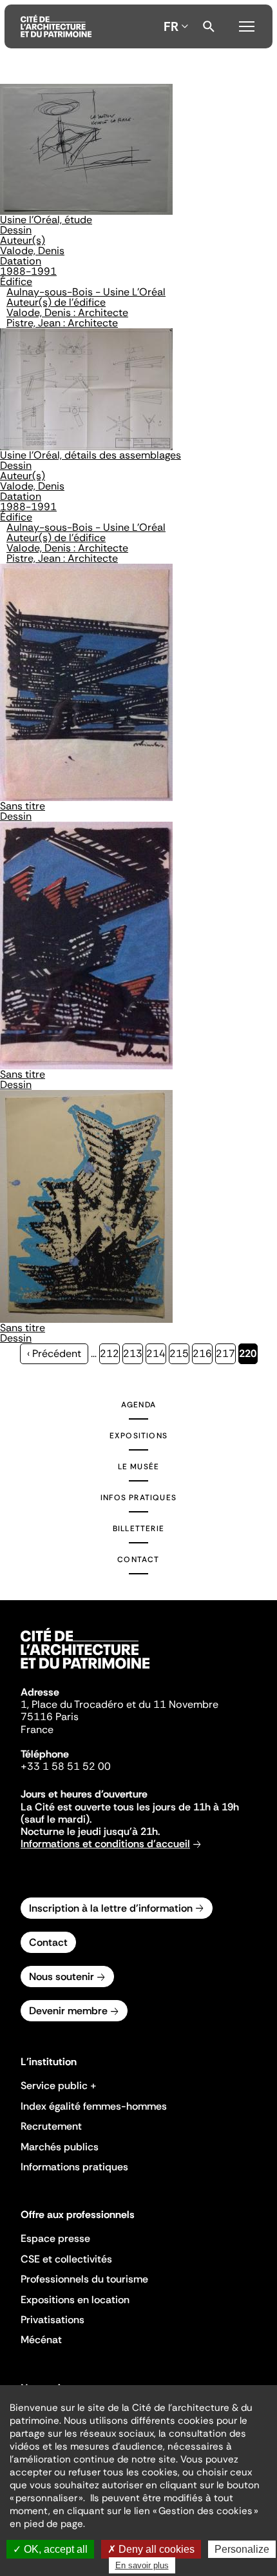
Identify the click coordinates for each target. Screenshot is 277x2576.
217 (226, 1353)
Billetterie (138, 1529)
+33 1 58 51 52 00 (66, 1766)
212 (110, 1353)
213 (133, 1353)
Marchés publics (60, 2147)
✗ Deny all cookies (151, 2549)
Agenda (138, 1405)
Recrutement (51, 2126)
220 (248, 1355)
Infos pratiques (138, 1498)
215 (179, 1353)
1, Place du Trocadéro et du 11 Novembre (119, 1704)
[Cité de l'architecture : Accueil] (85, 1670)
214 (156, 1353)
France (37, 1729)
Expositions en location (75, 2300)
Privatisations (53, 2320)
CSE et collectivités (66, 2259)
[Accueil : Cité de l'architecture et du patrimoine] (56, 26)
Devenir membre (68, 2011)
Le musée (139, 1467)
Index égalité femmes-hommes (94, 2106)
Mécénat (41, 2340)
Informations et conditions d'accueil (105, 1844)
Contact (138, 1560)
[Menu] (247, 25)
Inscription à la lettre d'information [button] (111, 1908)
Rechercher (209, 26)
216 (203, 1353)
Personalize (242, 2549)
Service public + (59, 2086)
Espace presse (55, 2238)
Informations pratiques (74, 2167)
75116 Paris (50, 1717)
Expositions (138, 1436)
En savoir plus (142, 2565)
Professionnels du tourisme (84, 2279)
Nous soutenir (62, 1977)
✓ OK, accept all (50, 2549)
